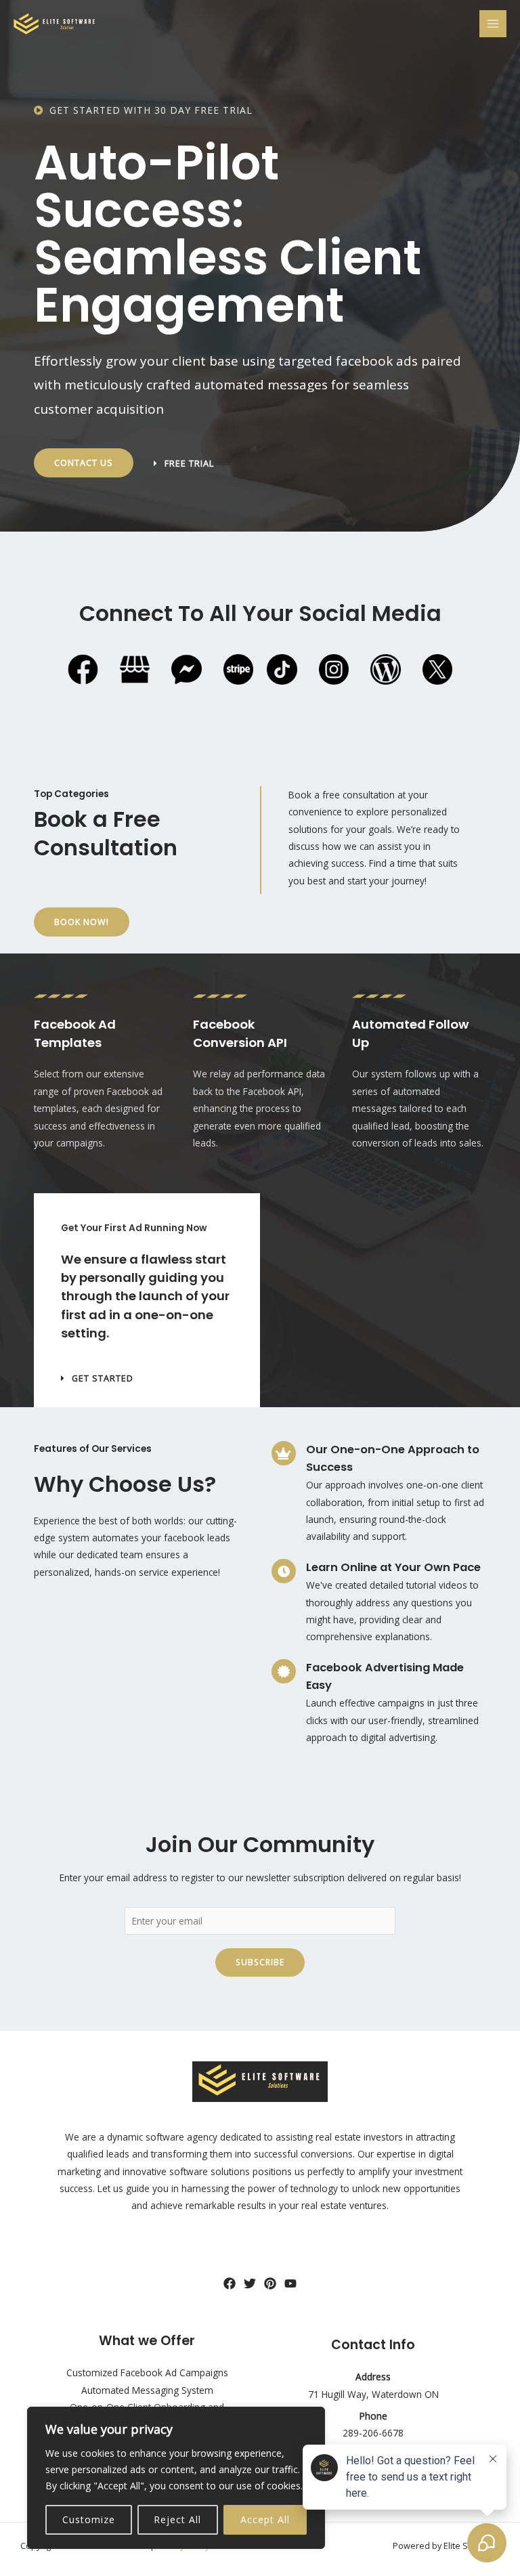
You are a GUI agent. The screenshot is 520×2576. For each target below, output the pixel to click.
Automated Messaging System (147, 2390)
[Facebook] (230, 2283)
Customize (89, 2519)
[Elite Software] (54, 24)
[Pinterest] (270, 2283)
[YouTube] (290, 2283)
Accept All (265, 2519)
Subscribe (260, 1962)
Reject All (177, 2519)
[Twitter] (250, 2283)
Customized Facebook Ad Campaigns (147, 2373)
